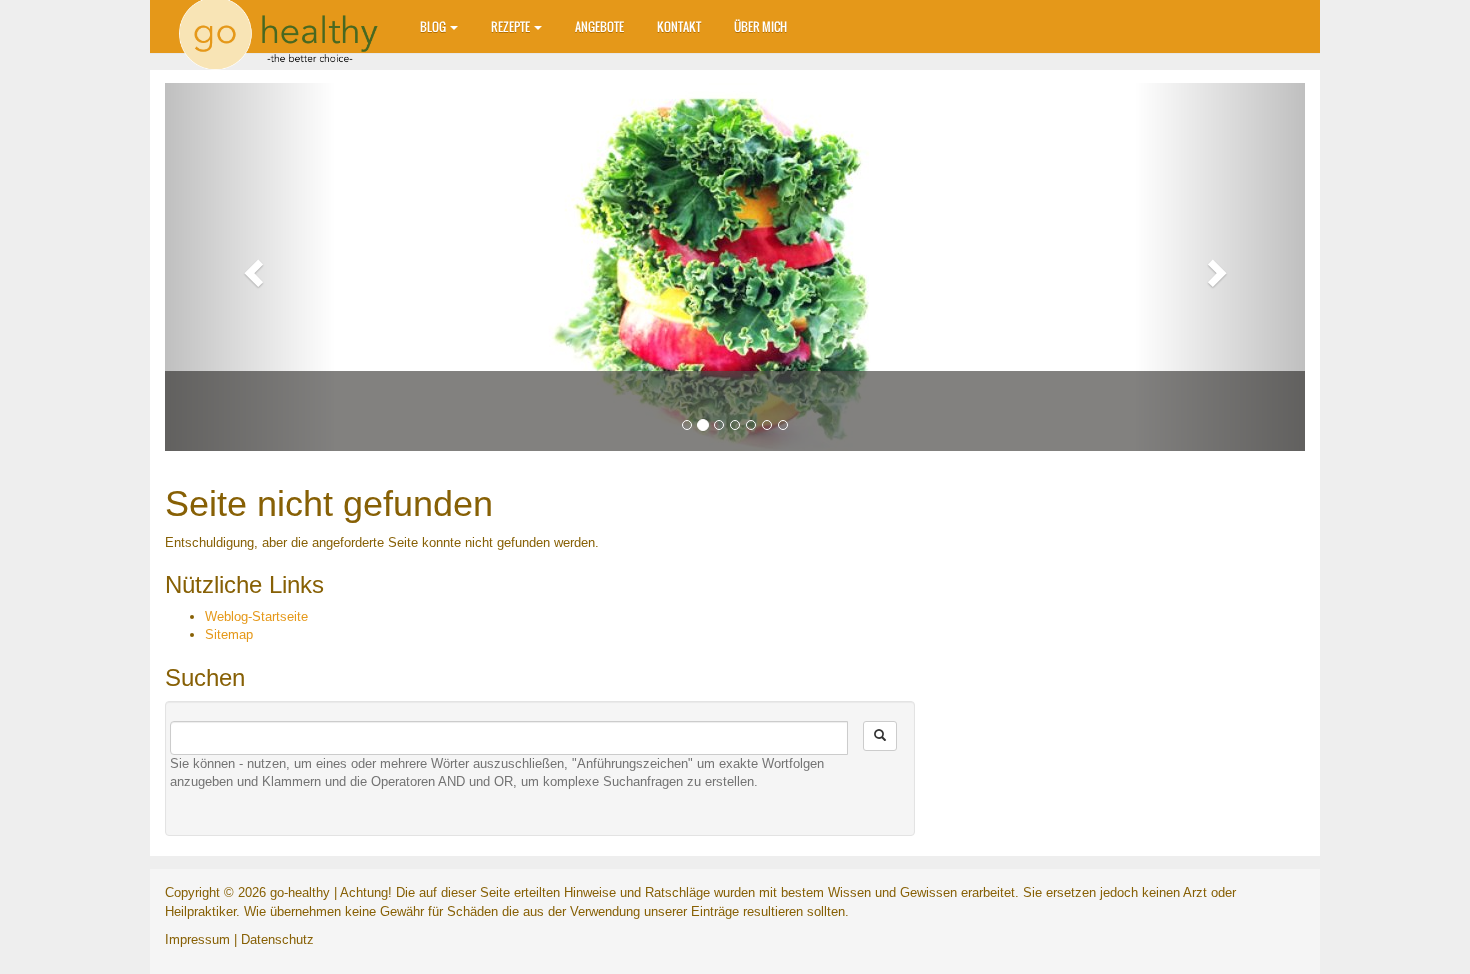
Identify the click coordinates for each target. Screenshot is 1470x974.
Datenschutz (277, 939)
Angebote (599, 26)
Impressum (197, 939)
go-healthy (300, 892)
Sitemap (229, 634)
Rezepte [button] (511, 26)
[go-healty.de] (285, 25)
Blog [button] (434, 26)
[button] (250, 267)
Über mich (760, 26)
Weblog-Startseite (256, 616)
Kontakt (679, 26)
